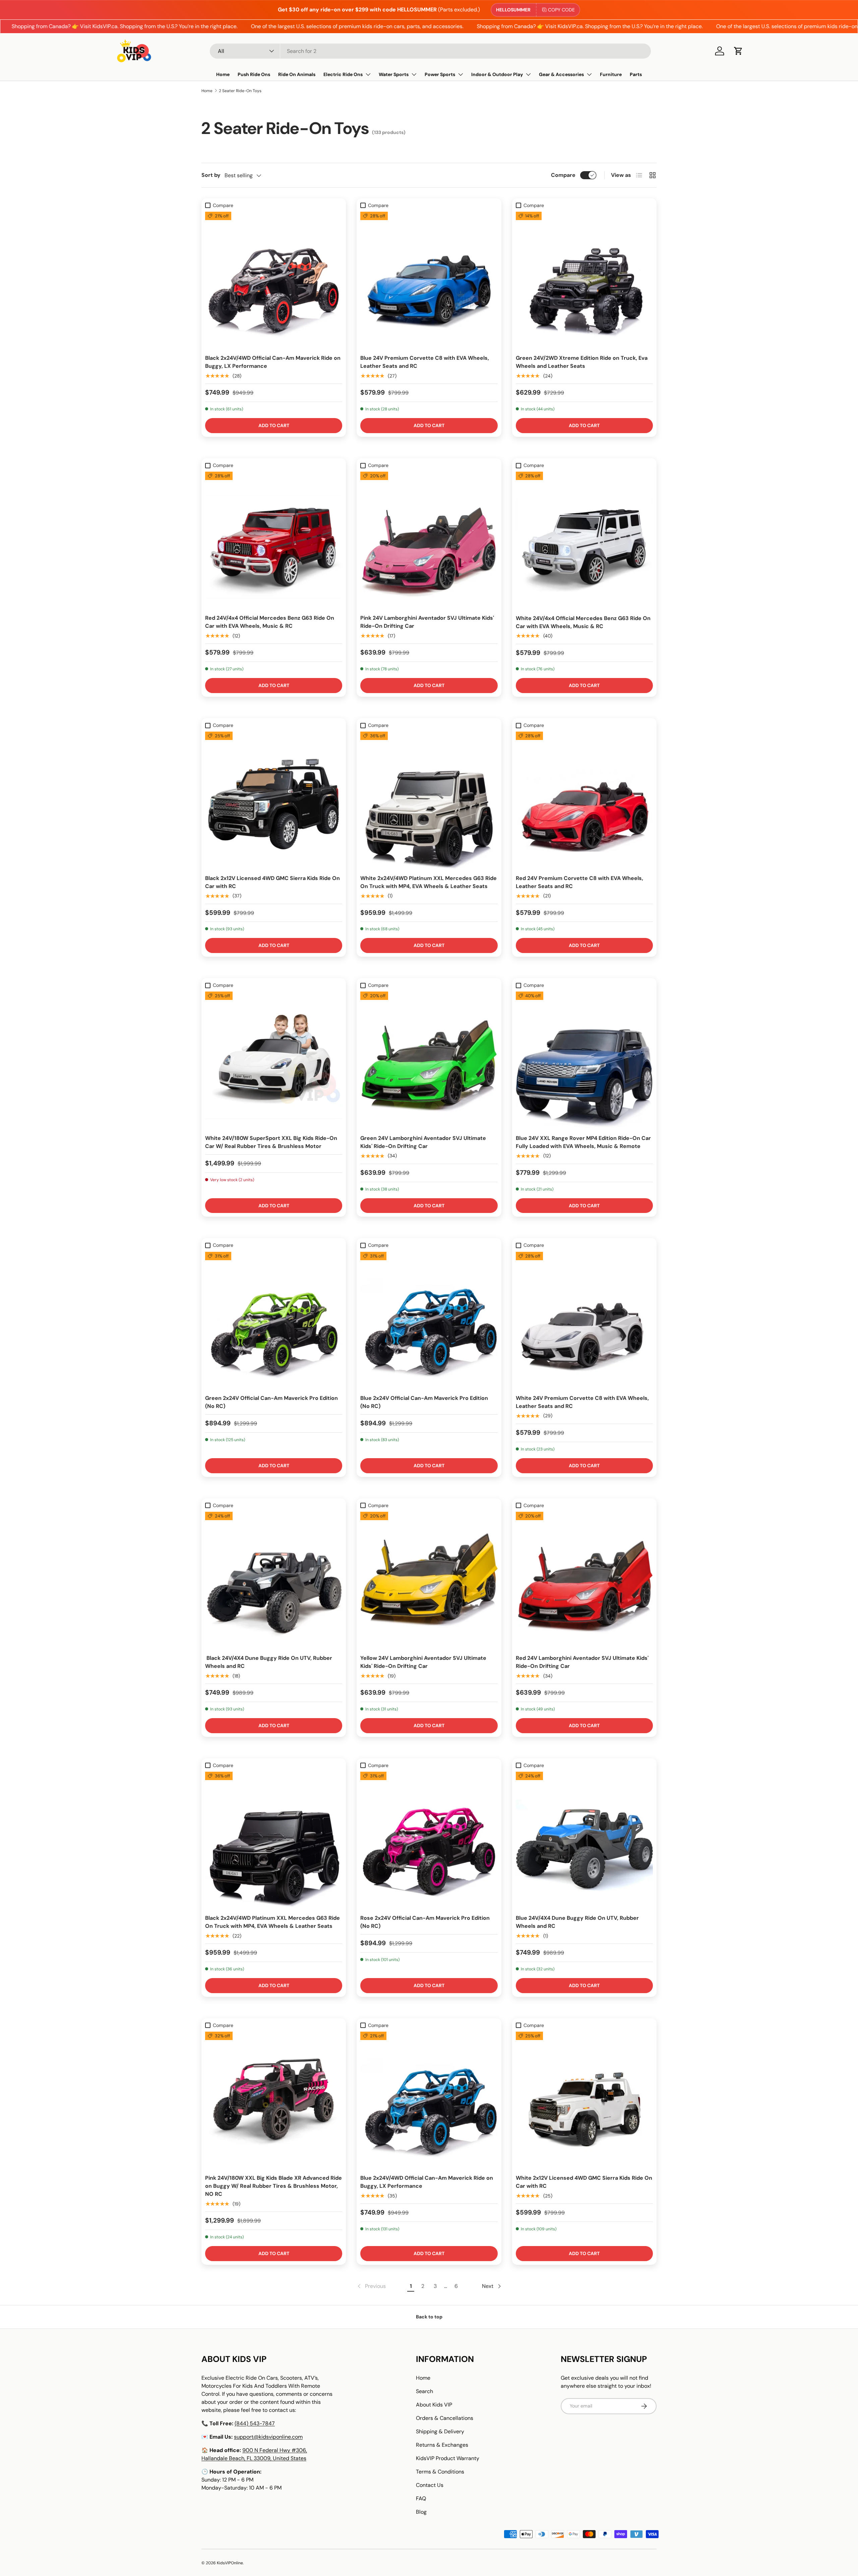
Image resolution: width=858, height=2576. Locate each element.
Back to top (429, 2317)
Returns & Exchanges (442, 2445)
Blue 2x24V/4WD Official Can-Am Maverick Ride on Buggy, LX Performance (427, 2182)
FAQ (421, 2498)
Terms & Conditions (440, 2472)
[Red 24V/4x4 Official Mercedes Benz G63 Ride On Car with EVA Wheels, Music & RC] (274, 540)
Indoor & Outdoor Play (497, 74)
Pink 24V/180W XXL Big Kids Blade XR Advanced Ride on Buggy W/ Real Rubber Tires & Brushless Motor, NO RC (273, 2186)
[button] (738, 51)
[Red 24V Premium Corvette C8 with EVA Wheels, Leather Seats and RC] (584, 800)
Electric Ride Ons (343, 74)
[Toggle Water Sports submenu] (414, 74)
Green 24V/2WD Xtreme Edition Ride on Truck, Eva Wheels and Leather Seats (582, 362)
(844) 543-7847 (255, 2423)
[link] (371, 2286)
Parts (636, 74)
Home (223, 74)
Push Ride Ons (254, 74)
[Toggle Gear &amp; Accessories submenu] (589, 74)
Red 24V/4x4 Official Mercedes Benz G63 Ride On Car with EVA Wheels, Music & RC (270, 622)
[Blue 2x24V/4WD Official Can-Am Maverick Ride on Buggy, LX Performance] (429, 2100)
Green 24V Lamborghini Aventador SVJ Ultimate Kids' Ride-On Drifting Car (423, 1142)
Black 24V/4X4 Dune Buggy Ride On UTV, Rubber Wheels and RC (269, 1662)
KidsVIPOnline (230, 2563)
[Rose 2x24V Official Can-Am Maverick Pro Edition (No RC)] (429, 1840)
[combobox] (430, 51)
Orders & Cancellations (445, 2418)
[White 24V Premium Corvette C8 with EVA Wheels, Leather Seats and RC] (584, 1320)
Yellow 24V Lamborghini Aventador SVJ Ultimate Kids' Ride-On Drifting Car (423, 1662)
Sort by (211, 175)
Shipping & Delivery (440, 2431)
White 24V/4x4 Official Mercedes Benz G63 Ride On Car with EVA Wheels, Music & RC (583, 622)
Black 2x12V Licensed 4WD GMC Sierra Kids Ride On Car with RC (272, 882)
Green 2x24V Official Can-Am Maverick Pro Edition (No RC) (271, 1402)
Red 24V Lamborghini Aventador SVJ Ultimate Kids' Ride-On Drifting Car (582, 1662)
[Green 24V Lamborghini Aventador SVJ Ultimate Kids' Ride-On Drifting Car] (429, 1060)
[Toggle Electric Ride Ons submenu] (368, 74)
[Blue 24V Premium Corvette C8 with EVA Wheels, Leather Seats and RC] (429, 280)
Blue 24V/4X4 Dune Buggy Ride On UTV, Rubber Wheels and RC (577, 1922)
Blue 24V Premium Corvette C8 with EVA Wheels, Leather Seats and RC (425, 362)
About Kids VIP (434, 2405)
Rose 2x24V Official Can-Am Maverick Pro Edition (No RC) (425, 1922)
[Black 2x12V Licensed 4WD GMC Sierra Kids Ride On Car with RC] (274, 800)
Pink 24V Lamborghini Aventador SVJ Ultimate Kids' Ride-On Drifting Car (427, 622)
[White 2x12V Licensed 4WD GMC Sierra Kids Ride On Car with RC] (584, 2100)
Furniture (611, 74)
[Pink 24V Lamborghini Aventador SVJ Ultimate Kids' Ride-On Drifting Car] (429, 540)
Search (424, 2391)
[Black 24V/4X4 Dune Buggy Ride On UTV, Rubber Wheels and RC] (274, 1580)
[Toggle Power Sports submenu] (461, 74)
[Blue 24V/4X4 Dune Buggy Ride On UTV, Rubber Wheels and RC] (584, 1840)
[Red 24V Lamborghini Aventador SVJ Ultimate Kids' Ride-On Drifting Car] (584, 1580)
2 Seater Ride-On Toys (240, 91)
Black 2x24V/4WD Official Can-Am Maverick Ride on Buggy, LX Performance (273, 362)
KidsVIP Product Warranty (448, 2458)
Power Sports (440, 74)
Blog (421, 2512)
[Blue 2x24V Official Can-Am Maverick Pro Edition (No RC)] (429, 1320)
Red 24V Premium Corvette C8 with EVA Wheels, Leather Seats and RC (579, 882)
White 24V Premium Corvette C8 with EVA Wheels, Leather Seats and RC (582, 1402)
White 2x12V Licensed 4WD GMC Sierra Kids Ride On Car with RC (584, 2182)
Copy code (561, 10)
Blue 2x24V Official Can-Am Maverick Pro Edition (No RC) (424, 1402)
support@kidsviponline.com (268, 2437)
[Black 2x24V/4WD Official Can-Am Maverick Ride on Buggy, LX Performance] (274, 280)
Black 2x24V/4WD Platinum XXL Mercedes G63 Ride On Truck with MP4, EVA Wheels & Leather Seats (272, 1922)
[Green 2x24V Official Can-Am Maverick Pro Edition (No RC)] (274, 1320)
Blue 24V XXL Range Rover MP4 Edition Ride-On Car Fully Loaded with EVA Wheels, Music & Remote (583, 1142)
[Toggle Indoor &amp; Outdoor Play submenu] (528, 74)
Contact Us (430, 2485)
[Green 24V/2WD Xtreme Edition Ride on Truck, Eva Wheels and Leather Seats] (584, 280)
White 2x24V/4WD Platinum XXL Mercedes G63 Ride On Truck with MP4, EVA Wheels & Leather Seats (428, 882)
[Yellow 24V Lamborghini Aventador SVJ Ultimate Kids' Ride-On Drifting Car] (429, 1580)
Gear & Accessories (561, 74)
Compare (563, 175)
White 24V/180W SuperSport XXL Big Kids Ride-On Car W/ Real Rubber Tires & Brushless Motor (271, 1142)
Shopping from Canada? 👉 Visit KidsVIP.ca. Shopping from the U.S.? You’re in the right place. (520, 26)
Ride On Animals (297, 74)
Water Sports (394, 74)
